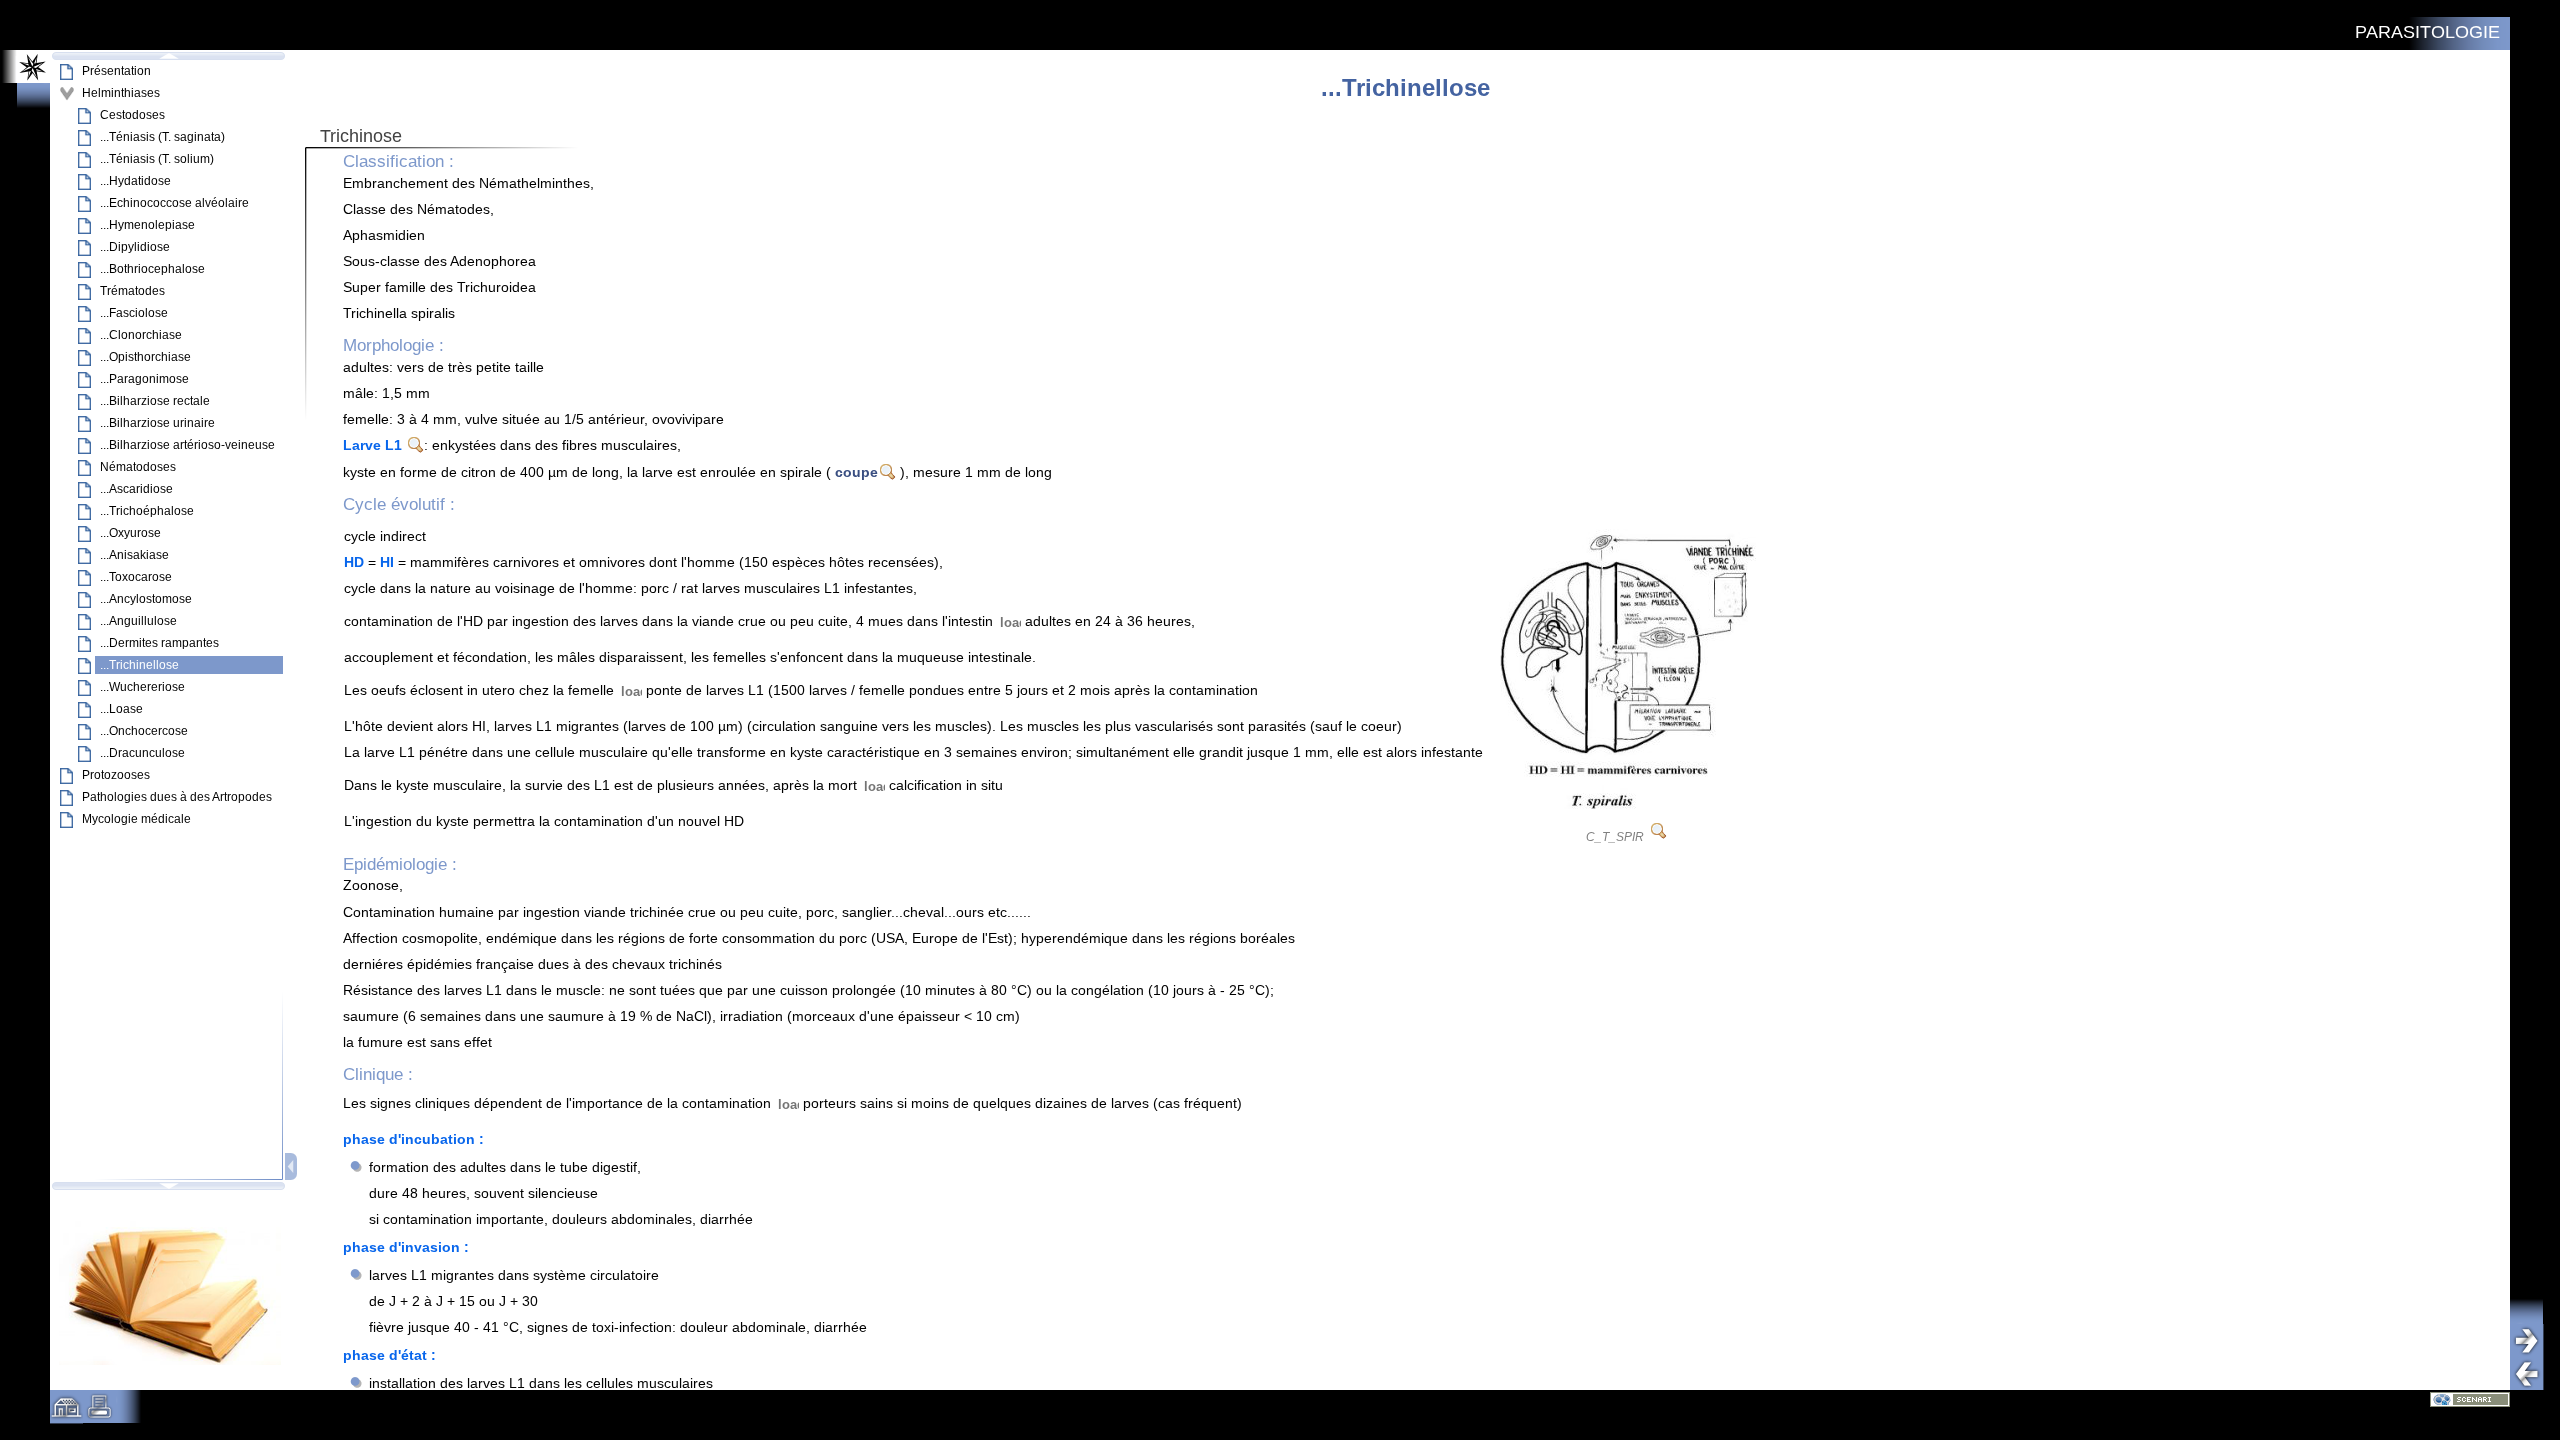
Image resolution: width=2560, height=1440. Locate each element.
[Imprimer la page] (99, 1414)
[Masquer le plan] (292, 1166)
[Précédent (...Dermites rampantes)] (2534, 1373)
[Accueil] (66, 1414)
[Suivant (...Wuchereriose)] (2534, 1340)
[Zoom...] (1659, 831)
